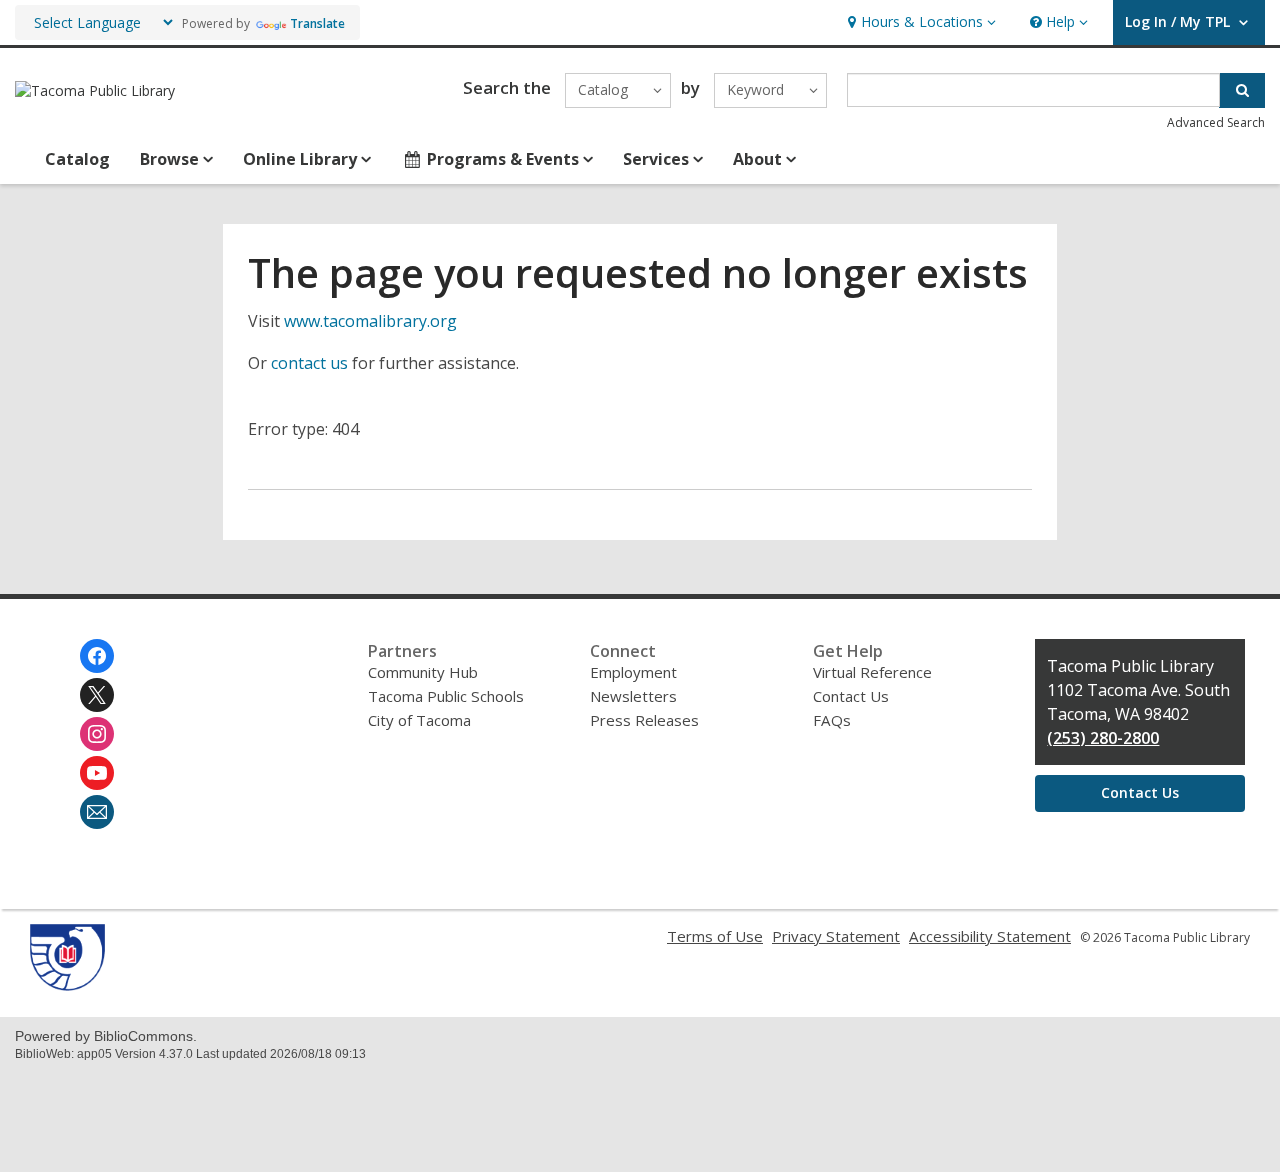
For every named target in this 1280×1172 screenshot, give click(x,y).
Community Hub (423, 672)
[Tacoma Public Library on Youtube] (97, 773)
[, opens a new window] (67, 985)
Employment (633, 672)
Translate (317, 23)
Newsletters (633, 696)
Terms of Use (715, 936)
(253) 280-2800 (1103, 738)
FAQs (832, 720)
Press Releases (644, 720)
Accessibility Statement (990, 936)
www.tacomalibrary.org (370, 321)
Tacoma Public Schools (446, 696)
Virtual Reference (872, 672)
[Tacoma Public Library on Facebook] (97, 656)
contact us (309, 363)
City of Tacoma (419, 720)
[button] (919, 22)
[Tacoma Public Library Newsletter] (97, 812)
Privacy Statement (836, 936)
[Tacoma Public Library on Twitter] (97, 695)
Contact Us (851, 696)
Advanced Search (1216, 122)
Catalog (77, 159)
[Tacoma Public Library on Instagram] (97, 734)
